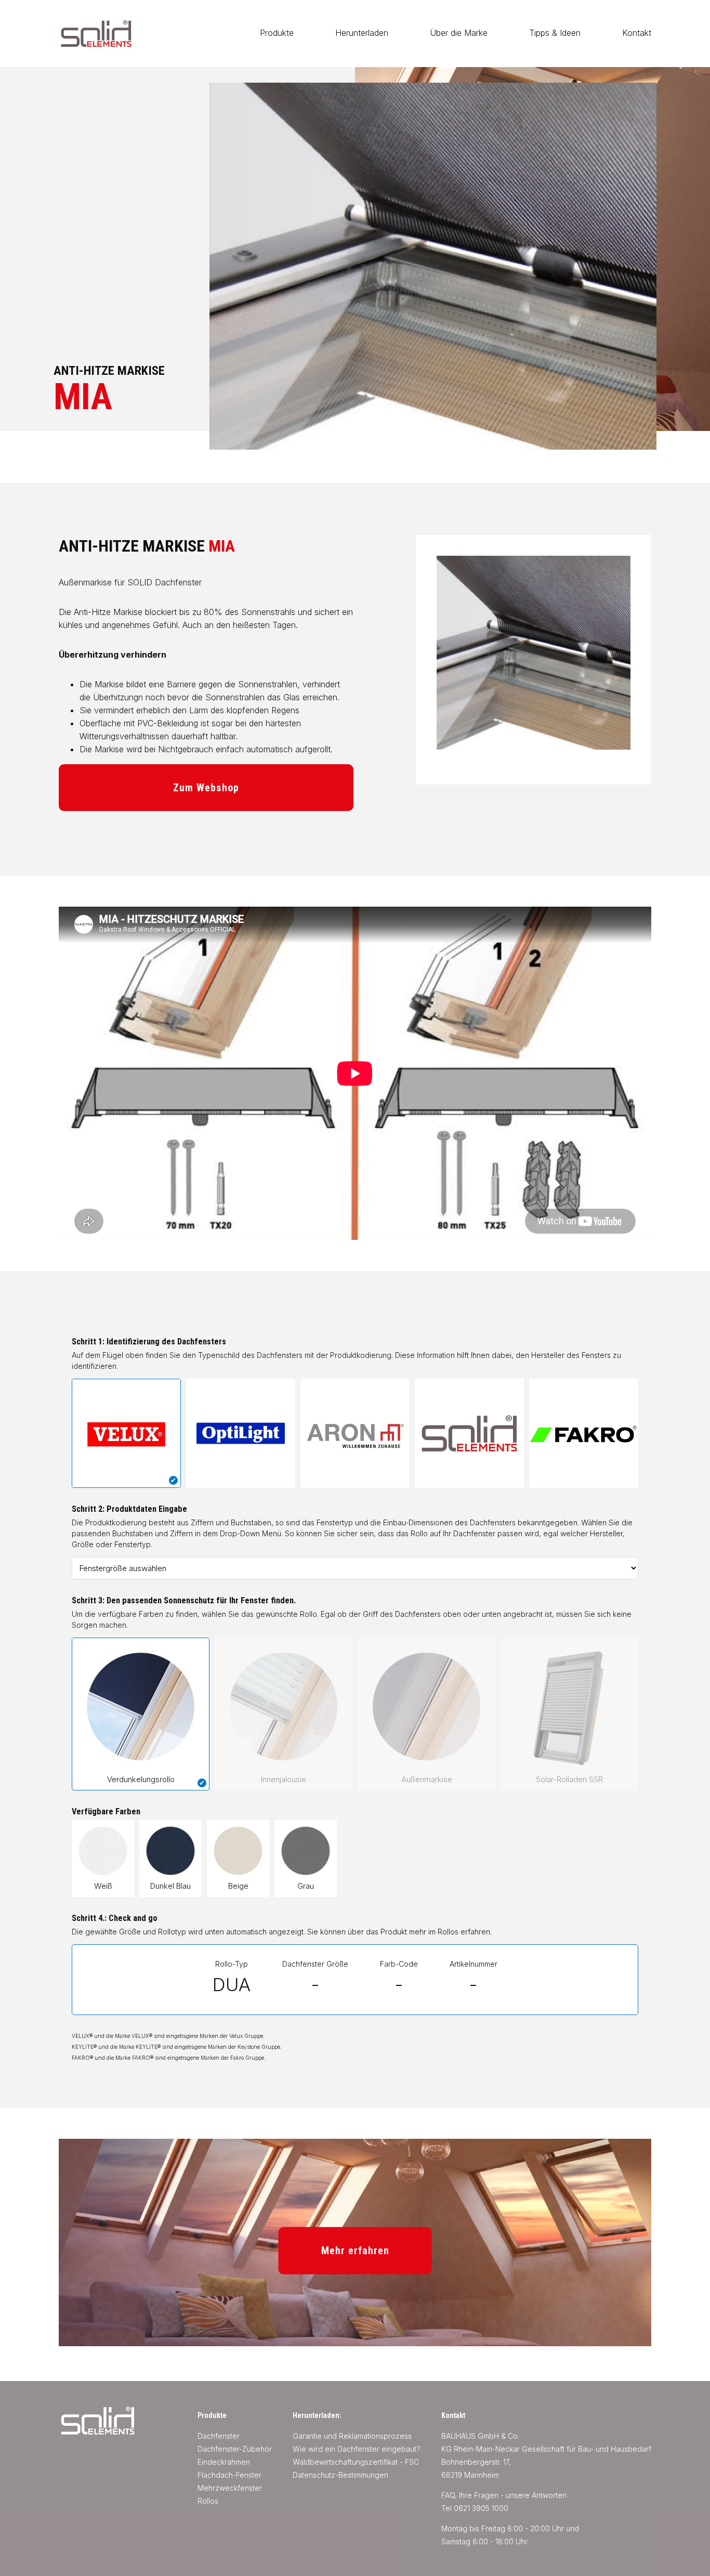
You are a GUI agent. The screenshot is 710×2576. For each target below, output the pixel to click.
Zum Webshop (206, 788)
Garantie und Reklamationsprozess (352, 2436)
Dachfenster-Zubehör (235, 2449)
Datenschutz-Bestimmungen (340, 2475)
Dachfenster (219, 2436)
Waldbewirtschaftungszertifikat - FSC (356, 2462)
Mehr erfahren (355, 2251)
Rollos (208, 2501)
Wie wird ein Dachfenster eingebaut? (357, 2449)
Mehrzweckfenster (230, 2488)
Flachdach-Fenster (229, 2475)
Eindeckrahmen (224, 2462)
